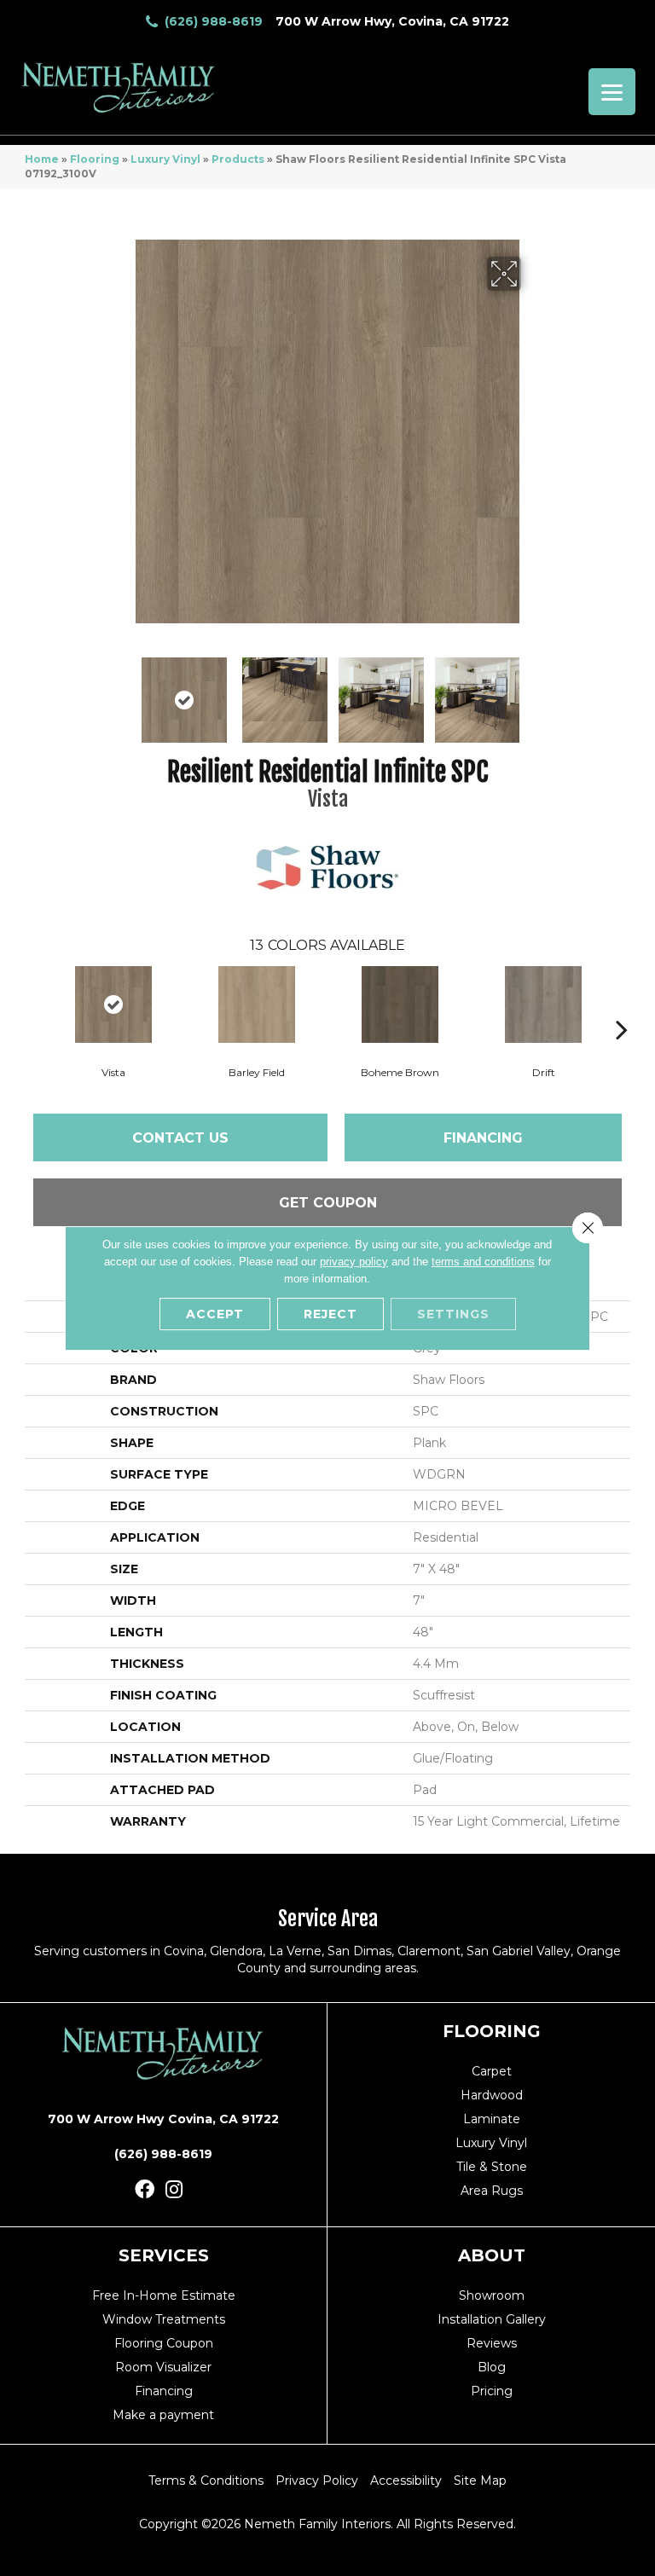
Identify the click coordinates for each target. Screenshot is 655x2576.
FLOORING (492, 2031)
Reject (330, 1314)
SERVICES (164, 2255)
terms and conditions (483, 1262)
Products (238, 159)
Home (42, 159)
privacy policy (354, 1262)
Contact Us (180, 1138)
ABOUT (492, 2255)
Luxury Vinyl (165, 159)
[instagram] (174, 2190)
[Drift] (543, 1004)
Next (532, 692)
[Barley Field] (257, 1004)
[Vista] (113, 1004)
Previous (123, 692)
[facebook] (145, 2190)
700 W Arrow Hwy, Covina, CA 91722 (392, 21)
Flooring (95, 159)
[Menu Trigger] (612, 92)
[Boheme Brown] (400, 1004)
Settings (453, 1314)
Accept (215, 1314)
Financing (483, 1138)
